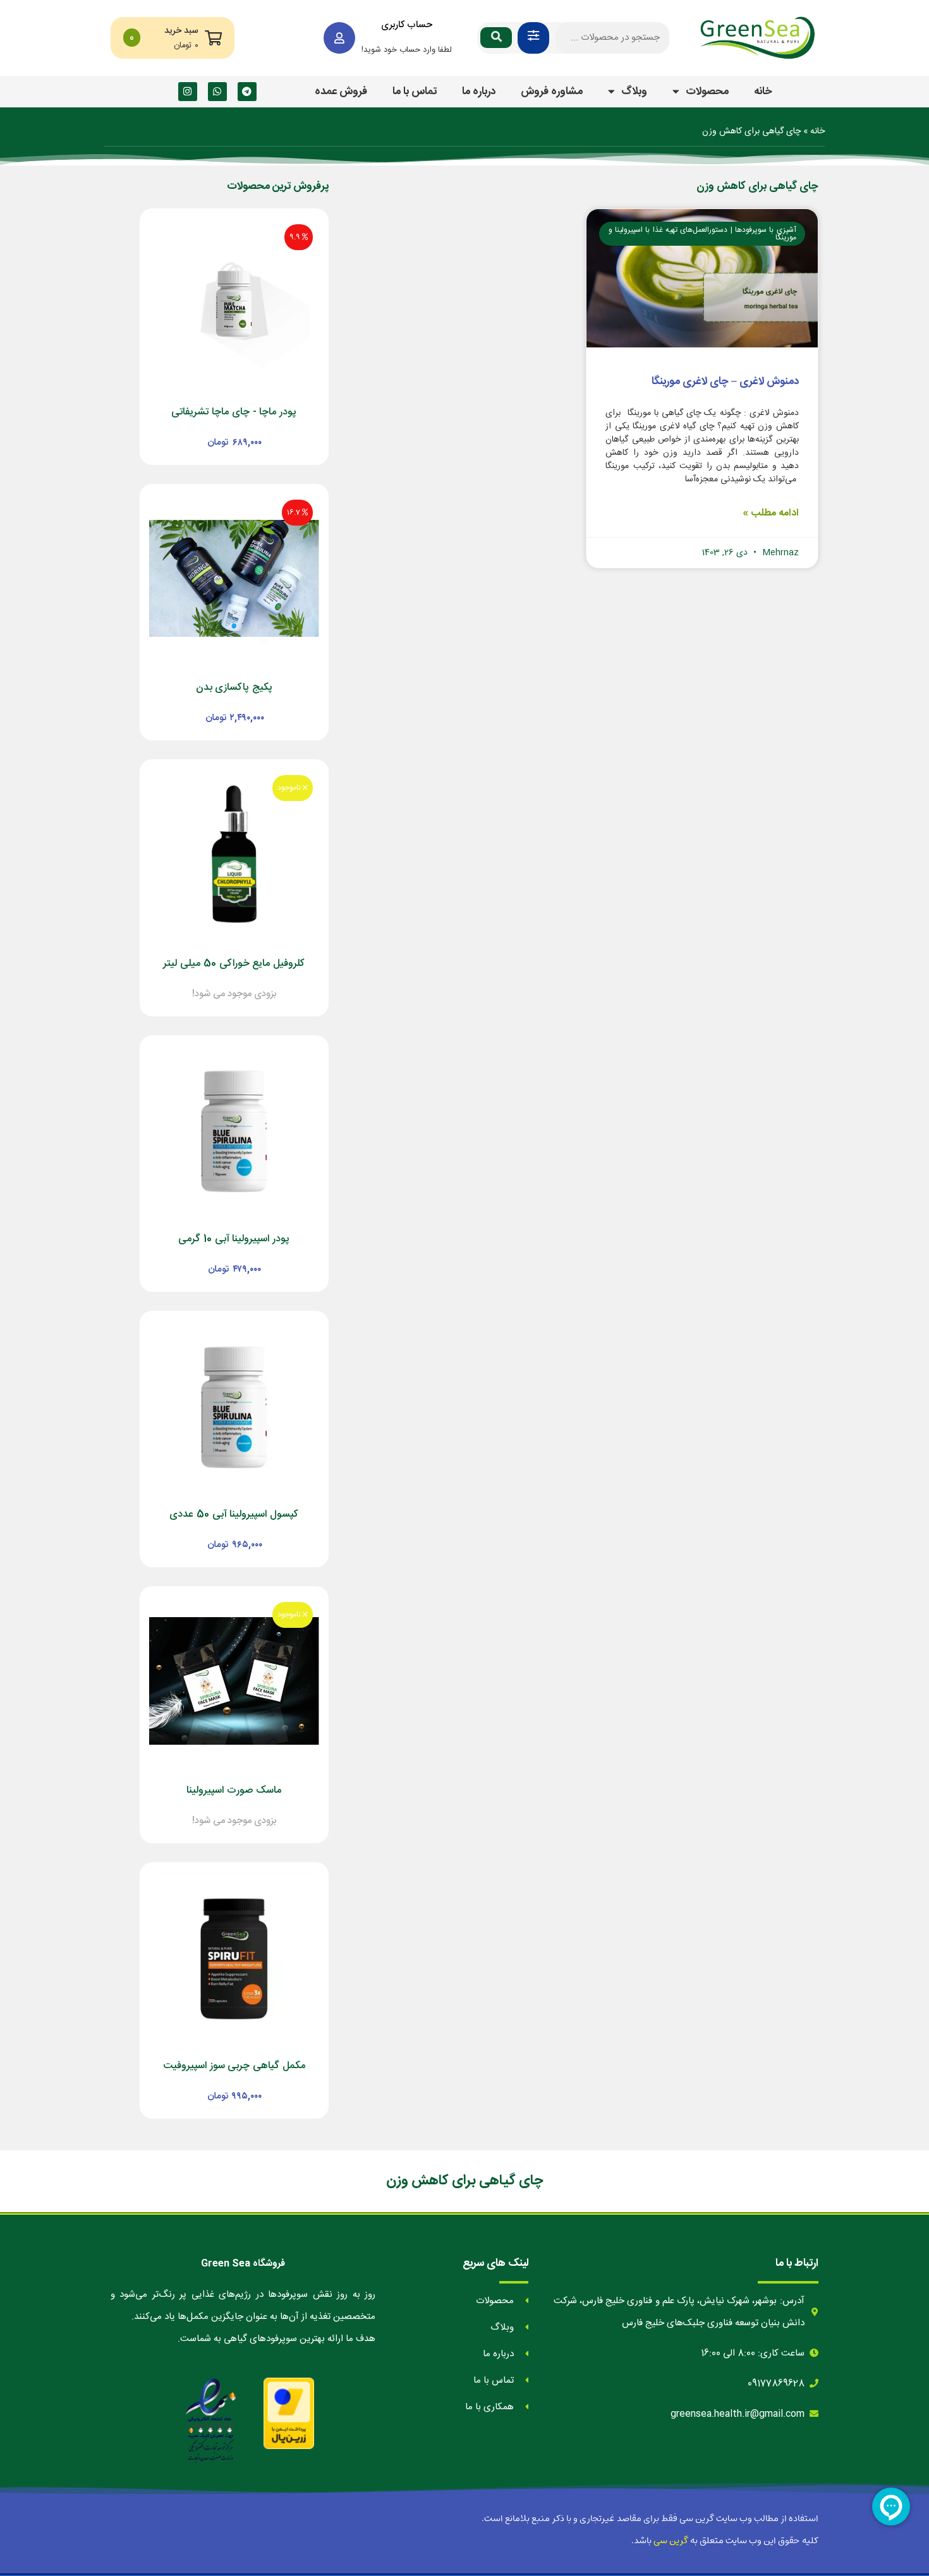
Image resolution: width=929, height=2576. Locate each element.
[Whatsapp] (217, 92)
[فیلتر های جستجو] (533, 38)
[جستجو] (496, 38)
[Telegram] (247, 92)
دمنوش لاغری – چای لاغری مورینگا (725, 382)
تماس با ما (415, 92)
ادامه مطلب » (771, 513)
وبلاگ (634, 92)
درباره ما (479, 92)
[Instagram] (188, 92)
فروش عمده (341, 92)
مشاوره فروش (552, 92)
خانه (763, 92)
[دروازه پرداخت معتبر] (289, 2413)
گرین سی (671, 2541)
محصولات (707, 92)
